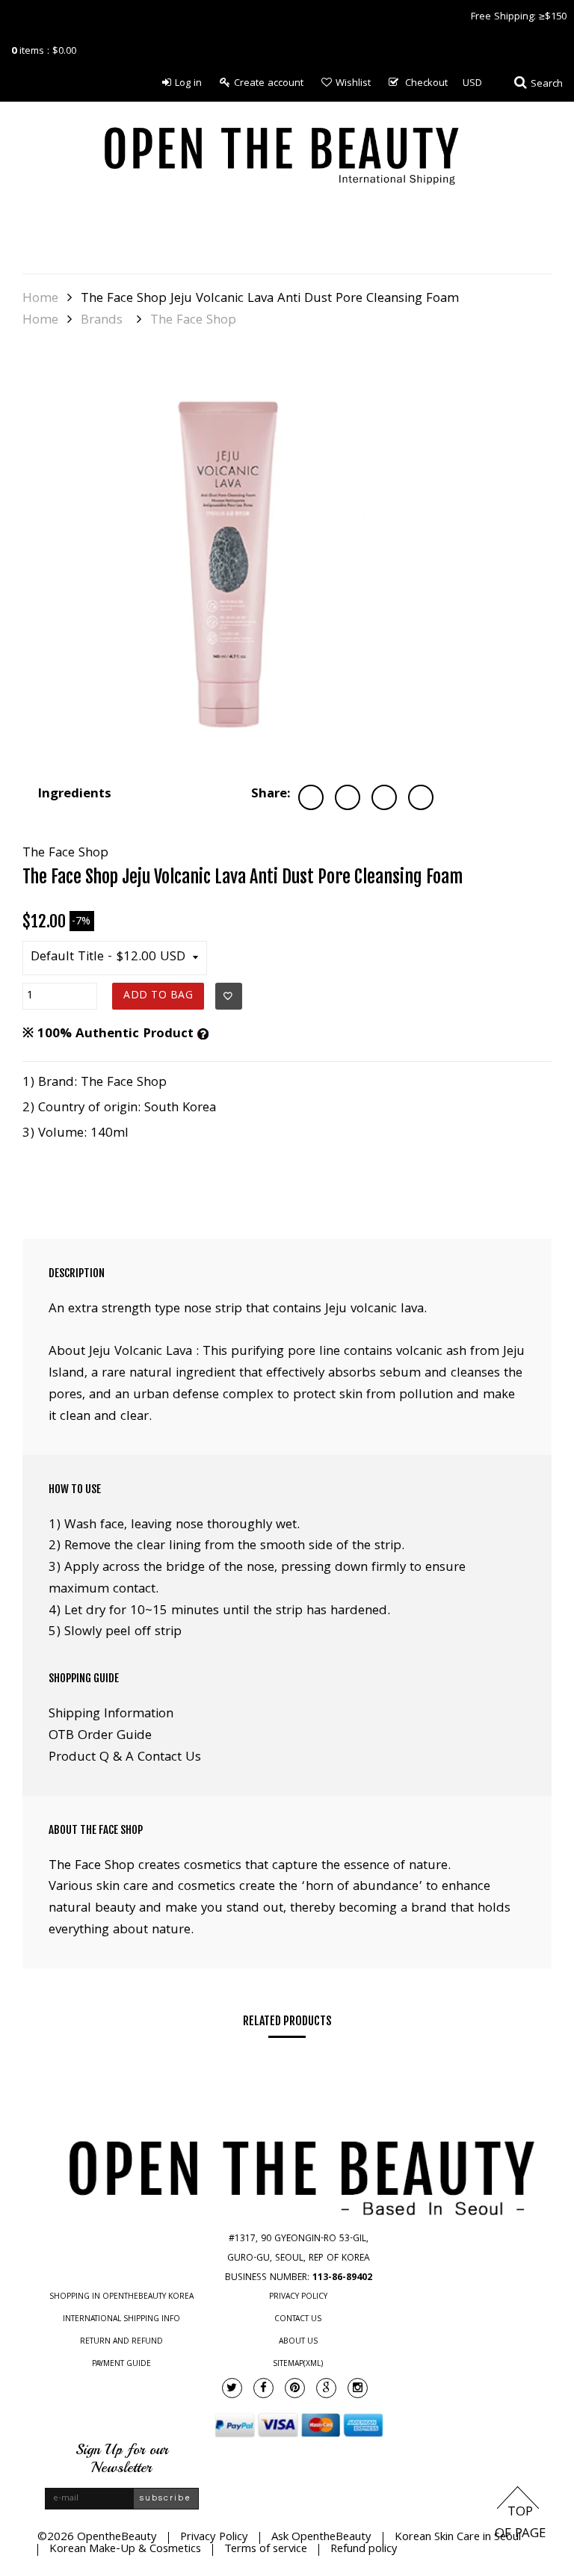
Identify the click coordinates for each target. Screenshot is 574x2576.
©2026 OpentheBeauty (97, 2538)
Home (40, 300)
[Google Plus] (326, 2388)
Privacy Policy (298, 2297)
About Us (298, 2342)
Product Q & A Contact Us (125, 1758)
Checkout (426, 84)
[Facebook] (263, 2388)
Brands (102, 321)
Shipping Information (111, 1715)
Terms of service (266, 2550)
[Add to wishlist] (229, 996)
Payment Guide (121, 2365)
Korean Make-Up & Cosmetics (125, 2550)
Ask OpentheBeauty (321, 2538)
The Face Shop (193, 321)
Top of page (520, 2524)
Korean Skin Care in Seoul (458, 2538)
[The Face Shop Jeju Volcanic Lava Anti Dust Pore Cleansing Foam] (232, 560)
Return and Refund (121, 2342)
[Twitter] (232, 2388)
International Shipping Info (121, 2320)
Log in (188, 84)
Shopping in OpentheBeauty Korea (121, 2297)
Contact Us (298, 2320)
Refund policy (364, 2550)
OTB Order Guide (100, 1736)
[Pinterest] (295, 2388)
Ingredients (74, 795)
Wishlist (353, 84)
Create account (269, 84)
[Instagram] (358, 2388)
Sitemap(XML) (298, 2365)
